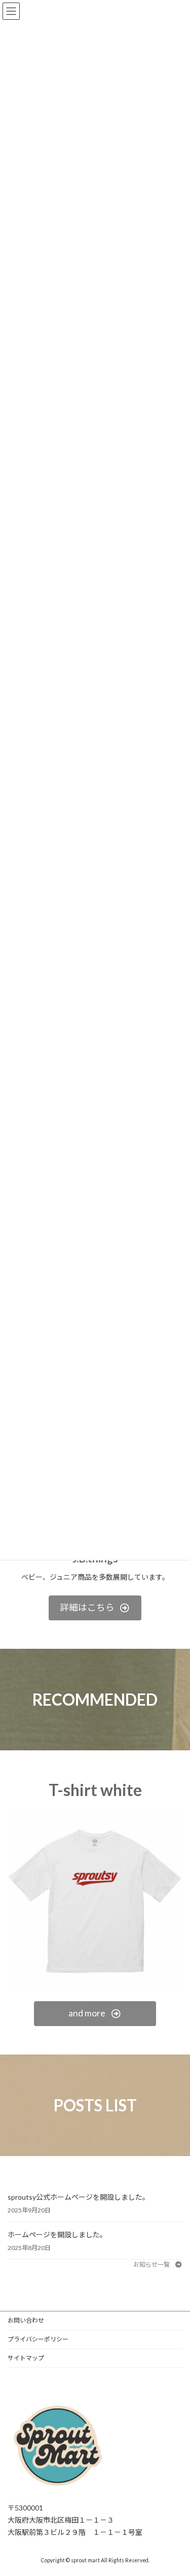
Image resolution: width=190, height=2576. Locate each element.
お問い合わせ (26, 2320)
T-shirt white (95, 1790)
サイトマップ (26, 2358)
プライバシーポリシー (38, 2339)
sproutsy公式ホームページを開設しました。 (79, 2197)
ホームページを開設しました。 (57, 2235)
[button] (95, 1608)
